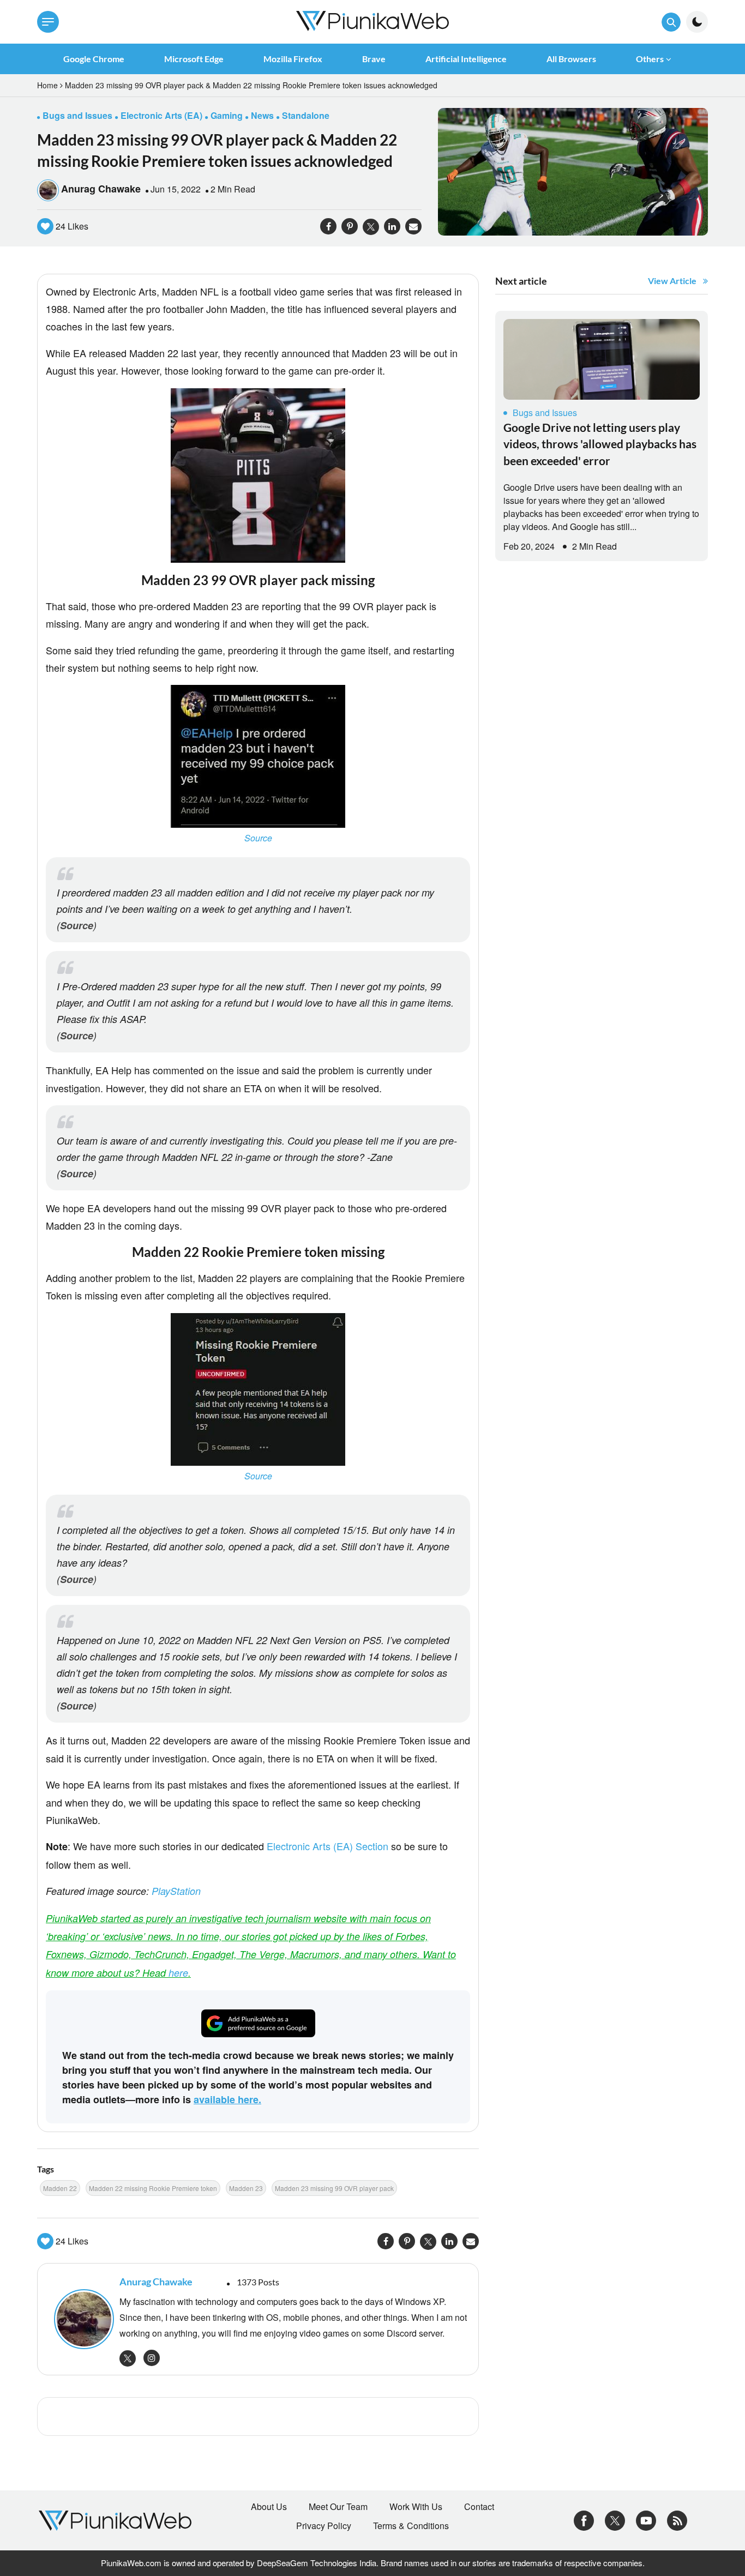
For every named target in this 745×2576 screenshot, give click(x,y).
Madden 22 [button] (60, 2188)
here (178, 1973)
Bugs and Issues (545, 413)
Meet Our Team (338, 2507)
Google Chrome (94, 59)
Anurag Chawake (101, 189)
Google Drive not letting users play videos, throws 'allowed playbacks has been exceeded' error (600, 444)
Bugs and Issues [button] (77, 115)
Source (258, 838)
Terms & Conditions (411, 2526)
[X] (615, 2519)
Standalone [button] (306, 115)
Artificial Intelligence (466, 59)
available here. (227, 2099)
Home (47, 85)
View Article (672, 281)
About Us (269, 2507)
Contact (479, 2507)
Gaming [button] (227, 115)
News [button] (262, 115)
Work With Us (416, 2507)
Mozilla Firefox (293, 59)
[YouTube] (646, 2519)
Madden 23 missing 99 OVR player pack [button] (334, 2188)
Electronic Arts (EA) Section (328, 1846)
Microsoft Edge (194, 59)
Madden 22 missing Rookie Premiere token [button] (153, 2188)
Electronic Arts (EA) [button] (161, 115)
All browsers (571, 59)
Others (650, 59)
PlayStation (176, 1891)
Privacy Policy (324, 2526)
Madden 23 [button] (246, 2188)
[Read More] (602, 359)
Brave (374, 59)
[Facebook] (584, 2519)
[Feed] (677, 2519)
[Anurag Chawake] (81, 2319)
